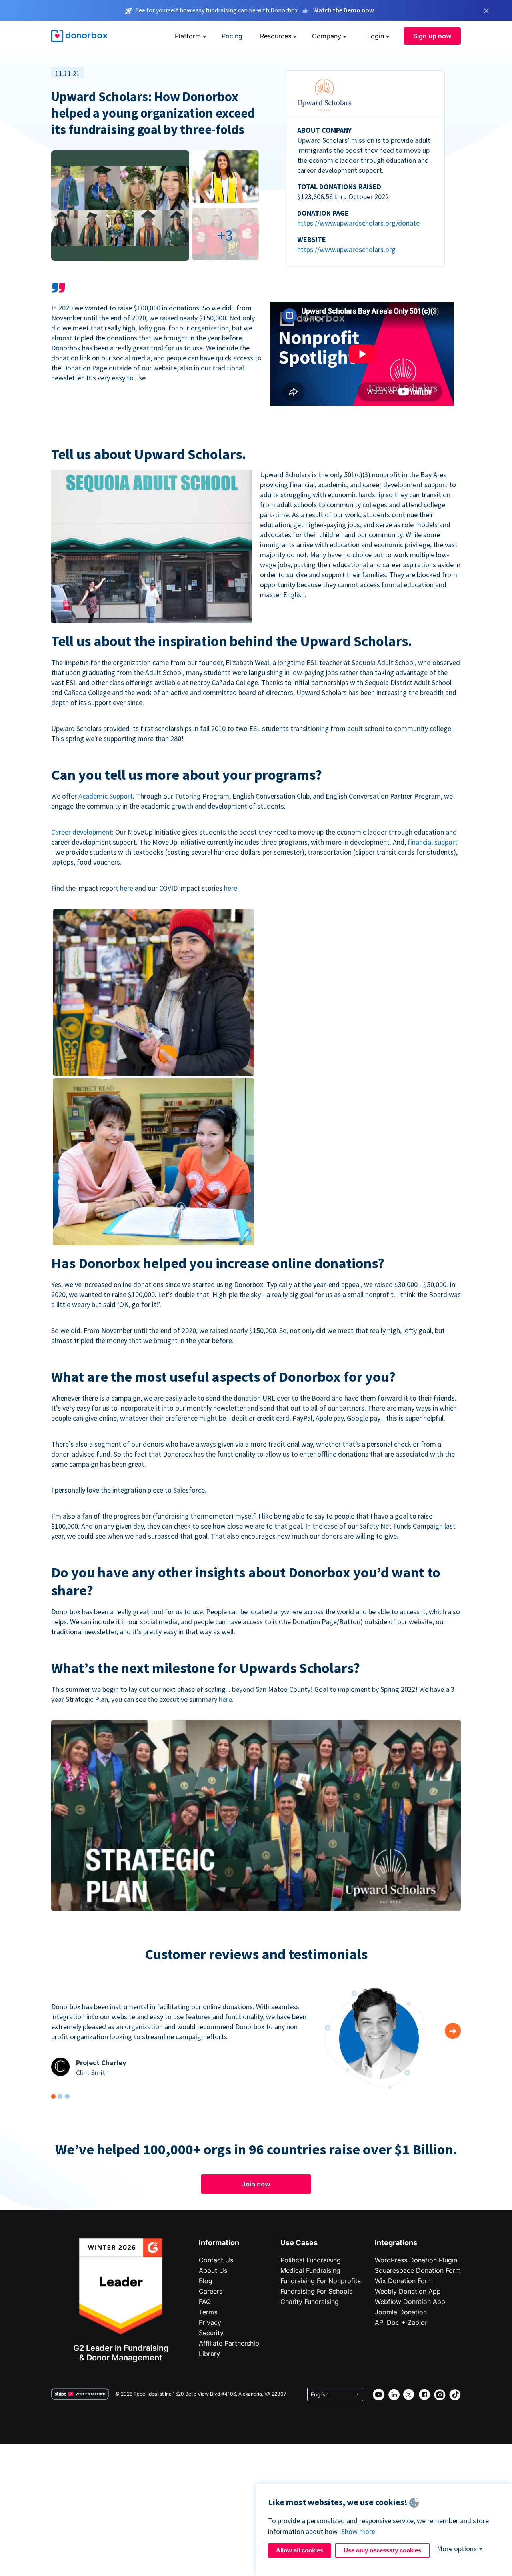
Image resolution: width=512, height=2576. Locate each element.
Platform (188, 36)
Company (327, 36)
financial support (433, 842)
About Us (213, 2270)
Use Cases (299, 2243)
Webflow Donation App (410, 2302)
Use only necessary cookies (382, 2550)
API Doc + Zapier (401, 2322)
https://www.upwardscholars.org (346, 249)
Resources (276, 36)
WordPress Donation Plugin (416, 2260)
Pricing (232, 36)
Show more (358, 2531)
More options (457, 2549)
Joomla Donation (401, 2312)
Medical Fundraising (310, 2270)
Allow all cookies (300, 2550)
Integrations (396, 2243)
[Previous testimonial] (453, 2031)
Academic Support (106, 796)
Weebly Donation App (408, 2291)
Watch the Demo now (344, 10)
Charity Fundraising (310, 2302)
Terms (208, 2312)
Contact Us (216, 2260)
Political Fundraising (311, 2260)
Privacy (210, 2322)
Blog (206, 2281)
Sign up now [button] (432, 36)
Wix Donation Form (404, 2281)
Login (376, 36)
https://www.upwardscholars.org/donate (358, 223)
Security (211, 2333)
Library (209, 2354)
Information (219, 2243)
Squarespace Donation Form (418, 2270)
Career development (82, 832)
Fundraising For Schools (316, 2291)
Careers (211, 2291)
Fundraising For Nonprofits (321, 2281)
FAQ (205, 2302)
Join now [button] (256, 2184)
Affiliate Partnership (229, 2343)
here (127, 888)
